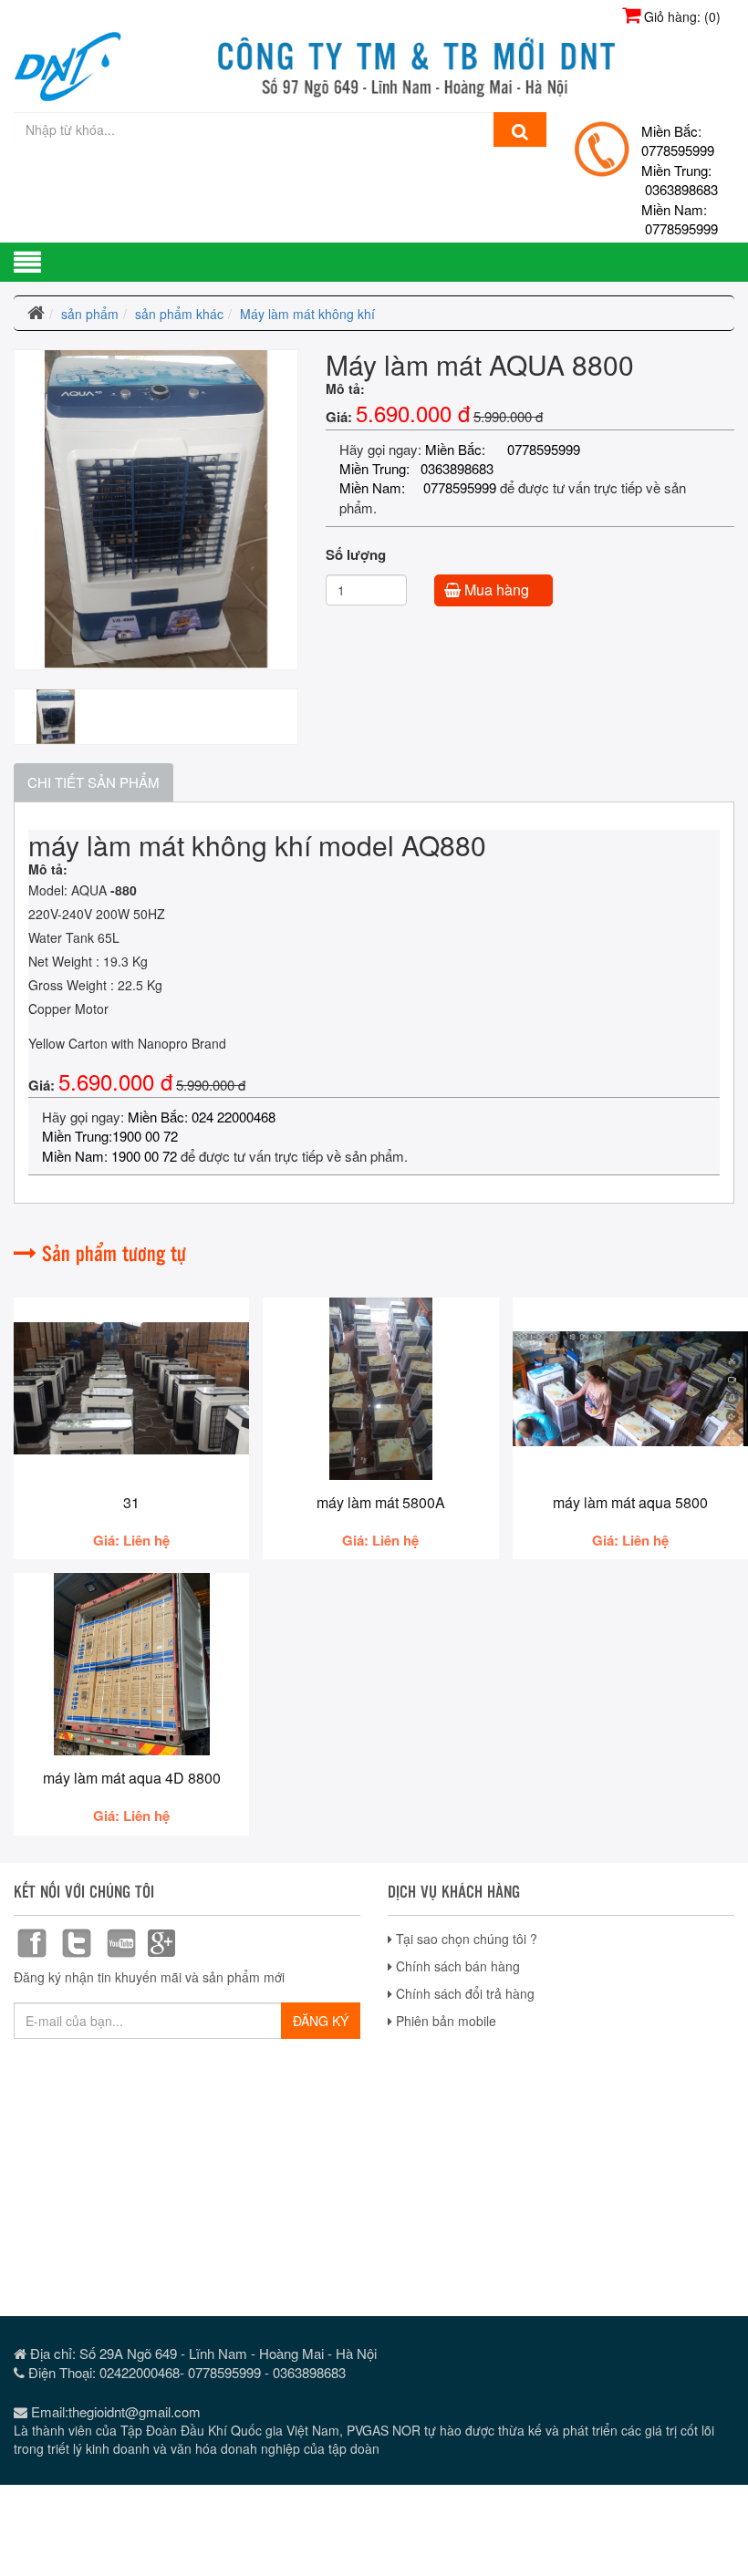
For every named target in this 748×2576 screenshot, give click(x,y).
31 (131, 1502)
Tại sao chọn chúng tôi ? (465, 1939)
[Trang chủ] (36, 314)
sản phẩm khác (179, 314)
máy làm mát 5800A (381, 1502)
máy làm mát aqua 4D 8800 (132, 1778)
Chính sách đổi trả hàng (463, 1993)
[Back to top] (716, 2488)
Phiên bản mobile (444, 2021)
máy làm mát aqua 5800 (630, 1502)
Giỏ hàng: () (680, 16)
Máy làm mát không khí (307, 314)
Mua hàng (495, 590)
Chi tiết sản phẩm (93, 782)
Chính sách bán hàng (456, 1966)
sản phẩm (90, 314)
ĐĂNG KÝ (321, 2021)
